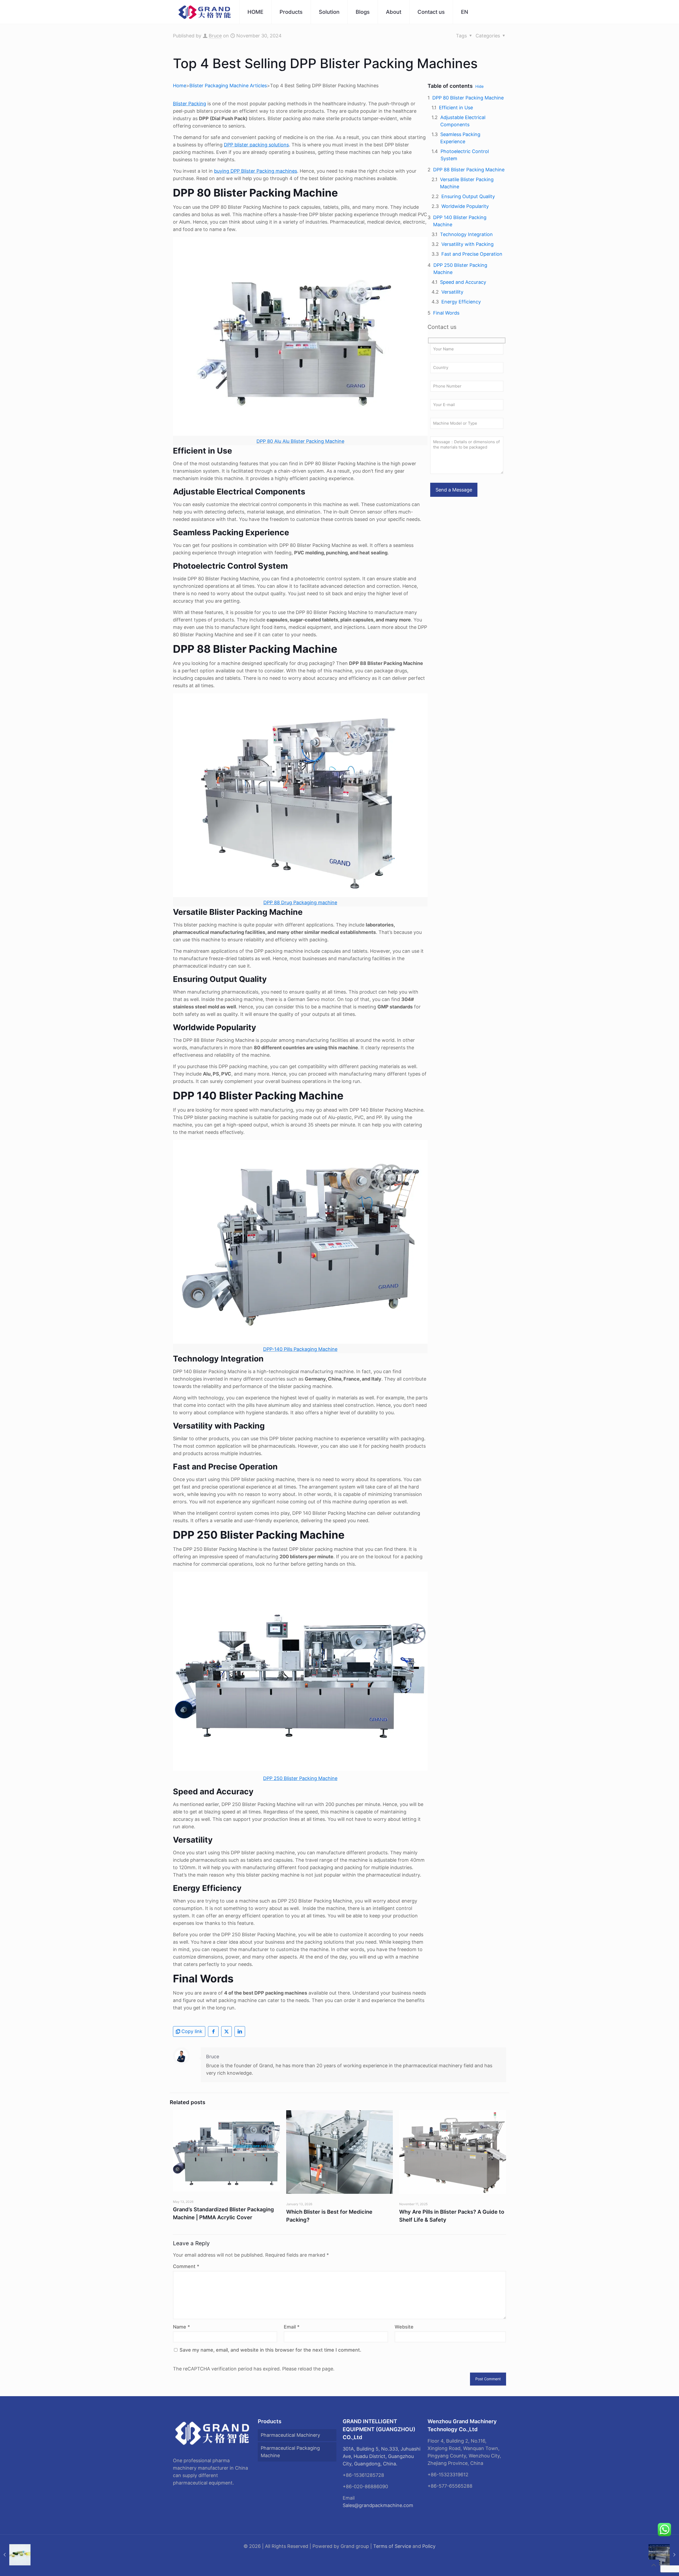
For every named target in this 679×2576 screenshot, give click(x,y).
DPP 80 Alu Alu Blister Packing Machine (300, 441)
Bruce (215, 36)
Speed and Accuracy (463, 282)
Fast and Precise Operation (472, 254)
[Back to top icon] (654, 2565)
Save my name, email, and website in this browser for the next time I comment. (270, 2350)
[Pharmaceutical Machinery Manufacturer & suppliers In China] (205, 12)
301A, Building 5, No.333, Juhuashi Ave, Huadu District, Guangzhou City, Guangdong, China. (382, 2456)
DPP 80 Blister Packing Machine (468, 98)
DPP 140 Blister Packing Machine (460, 221)
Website (404, 2327)
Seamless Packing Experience (460, 138)
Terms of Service (392, 2546)
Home (180, 86)
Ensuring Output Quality (468, 196)
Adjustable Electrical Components (463, 121)
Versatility (452, 292)
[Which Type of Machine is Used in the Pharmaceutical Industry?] (15, 2555)
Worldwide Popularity (465, 206)
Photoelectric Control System (465, 155)
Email (292, 2327)
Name (181, 2327)
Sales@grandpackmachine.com (378, 2505)
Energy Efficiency (461, 302)
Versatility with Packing (467, 244)
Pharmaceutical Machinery (290, 2435)
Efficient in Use (456, 108)
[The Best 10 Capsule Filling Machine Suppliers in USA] (664, 2555)
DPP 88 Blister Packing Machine (469, 170)
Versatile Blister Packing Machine (467, 183)
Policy (429, 2546)
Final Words (446, 313)
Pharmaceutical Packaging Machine (290, 2452)
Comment (186, 2266)
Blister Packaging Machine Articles (228, 86)
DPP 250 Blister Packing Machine (460, 269)
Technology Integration (466, 234)
